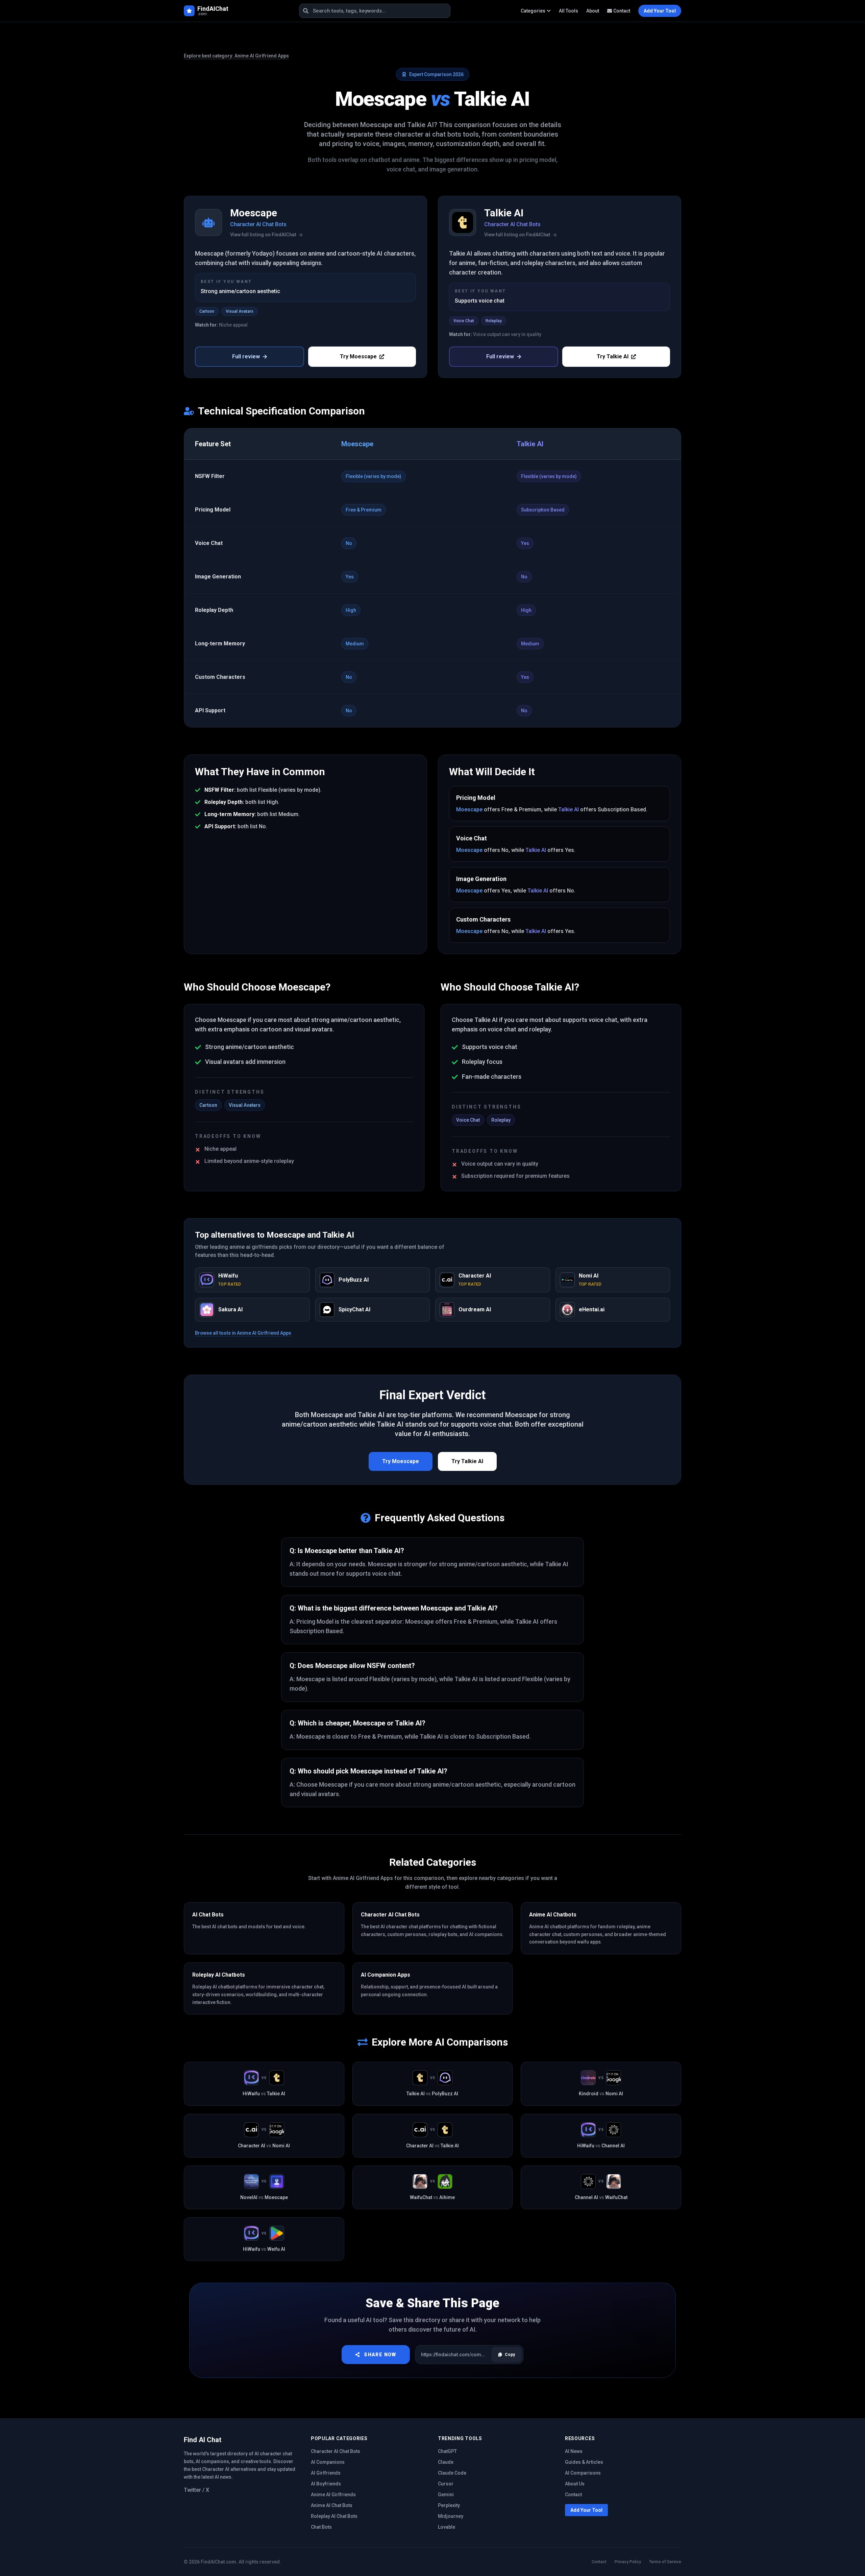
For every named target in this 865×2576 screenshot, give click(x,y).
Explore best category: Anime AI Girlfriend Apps (236, 56)
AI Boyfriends (326, 2484)
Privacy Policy (628, 2562)
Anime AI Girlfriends (333, 2495)
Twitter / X (196, 2490)
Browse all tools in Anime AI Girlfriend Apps (243, 1333)
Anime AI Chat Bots (332, 2505)
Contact (622, 11)
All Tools (569, 11)
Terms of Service (665, 2562)
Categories (533, 11)
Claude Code (452, 2473)
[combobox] (375, 11)
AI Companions (328, 2462)
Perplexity (449, 2505)
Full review (246, 356)
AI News (574, 2451)
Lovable (447, 2527)
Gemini (446, 2495)
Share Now (380, 2355)
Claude (446, 2462)
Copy (510, 2355)
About (593, 11)
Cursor (446, 2484)
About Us (575, 2484)
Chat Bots (321, 2527)
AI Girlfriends (326, 2473)
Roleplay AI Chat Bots (334, 2516)
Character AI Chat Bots (336, 2451)
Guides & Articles (584, 2462)
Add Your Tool (586, 2510)
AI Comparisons (583, 2473)
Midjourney (451, 2516)
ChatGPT (447, 2451)
